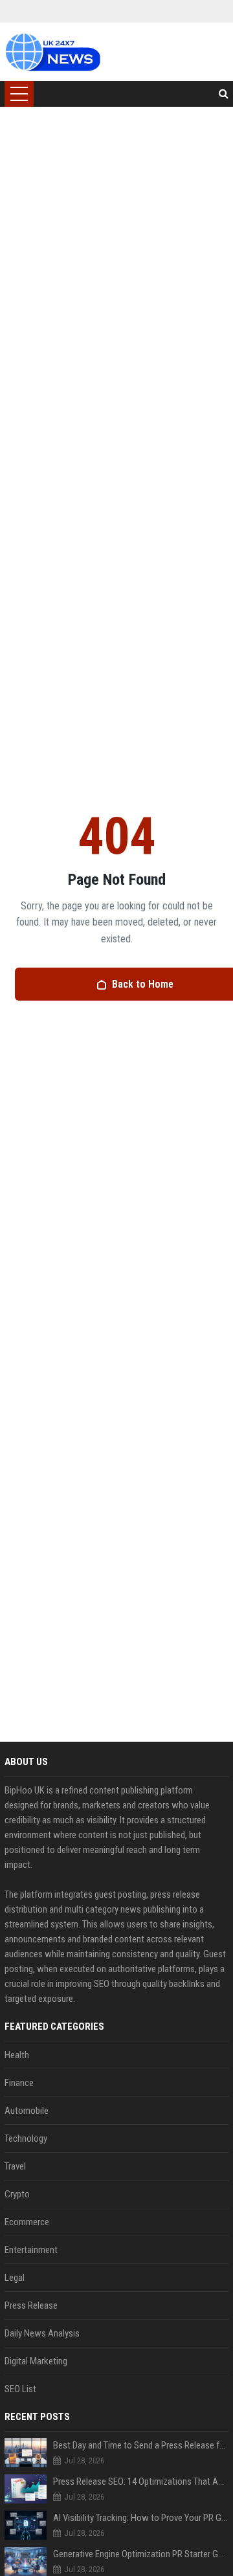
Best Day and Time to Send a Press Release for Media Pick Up (141, 2445)
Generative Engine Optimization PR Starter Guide (141, 2554)
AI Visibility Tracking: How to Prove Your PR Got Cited (141, 2518)
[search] (224, 94)
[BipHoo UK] (52, 52)
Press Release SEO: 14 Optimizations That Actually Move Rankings (141, 2482)
